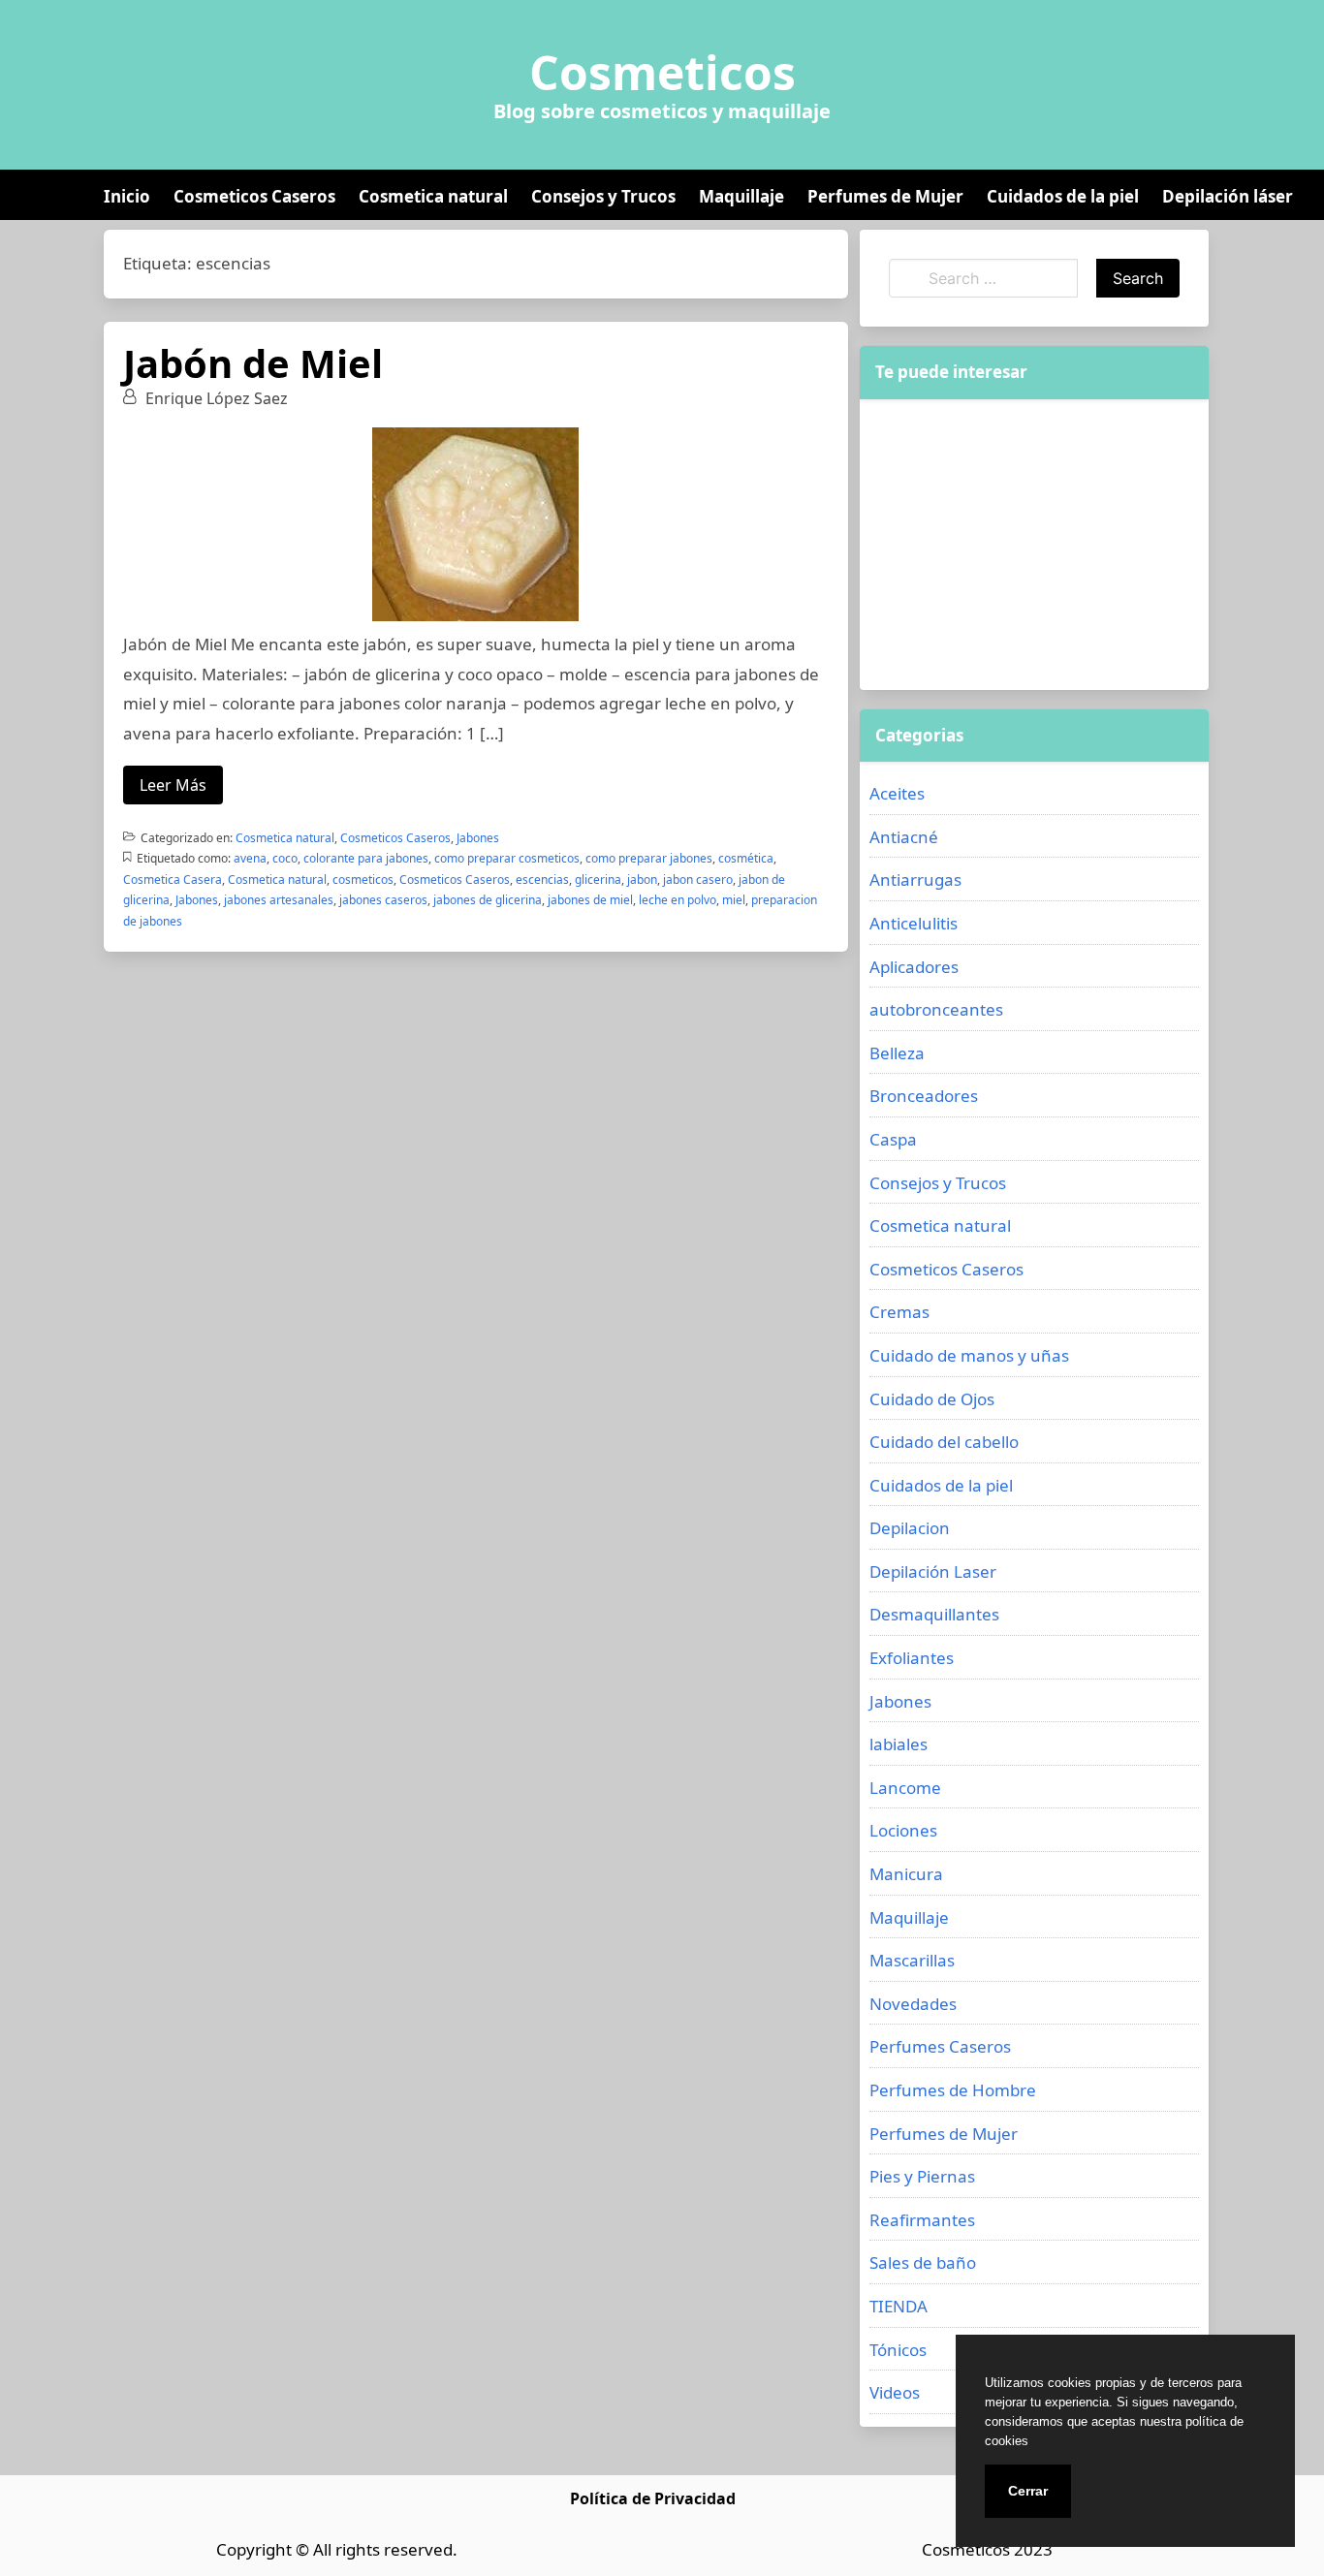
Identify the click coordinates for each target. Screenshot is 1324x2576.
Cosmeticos (662, 73)
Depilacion (910, 1528)
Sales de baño (923, 2262)
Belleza (897, 1053)
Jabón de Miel (253, 363)
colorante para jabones (366, 858)
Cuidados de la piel (1063, 196)
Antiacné (904, 837)
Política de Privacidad (653, 2498)
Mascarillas (912, 1960)
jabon (642, 880)
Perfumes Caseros (940, 2046)
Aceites (897, 793)
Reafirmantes (922, 2220)
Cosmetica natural (433, 196)
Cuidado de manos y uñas (969, 1355)
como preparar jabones (649, 858)
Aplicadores (914, 967)
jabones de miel (590, 900)
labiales (898, 1744)
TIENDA (898, 2306)
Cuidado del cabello (944, 1442)
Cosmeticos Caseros (254, 196)
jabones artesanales (279, 900)
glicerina (598, 880)
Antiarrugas (915, 880)
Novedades (913, 2004)
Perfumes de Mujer (885, 196)
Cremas (899, 1312)
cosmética (746, 858)
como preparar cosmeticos (507, 858)
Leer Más (173, 785)
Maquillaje (741, 196)
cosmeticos (363, 880)
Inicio (127, 196)
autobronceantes (936, 1009)
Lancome (905, 1788)
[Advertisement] (1034, 545)
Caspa (893, 1139)
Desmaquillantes (934, 1614)
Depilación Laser (933, 1571)
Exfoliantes (912, 1658)
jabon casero (698, 880)
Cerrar (1028, 2491)
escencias (542, 880)
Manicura (906, 1874)
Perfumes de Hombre (953, 2090)
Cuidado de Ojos (932, 1399)
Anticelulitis (914, 923)
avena (250, 858)
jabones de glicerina (488, 900)
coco (285, 858)
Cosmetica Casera (173, 880)
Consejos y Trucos (603, 196)
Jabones (478, 838)
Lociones (903, 1830)
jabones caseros (383, 900)
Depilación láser (1228, 196)
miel (734, 900)
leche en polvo (678, 900)
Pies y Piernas (922, 2176)
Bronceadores (924, 1096)
